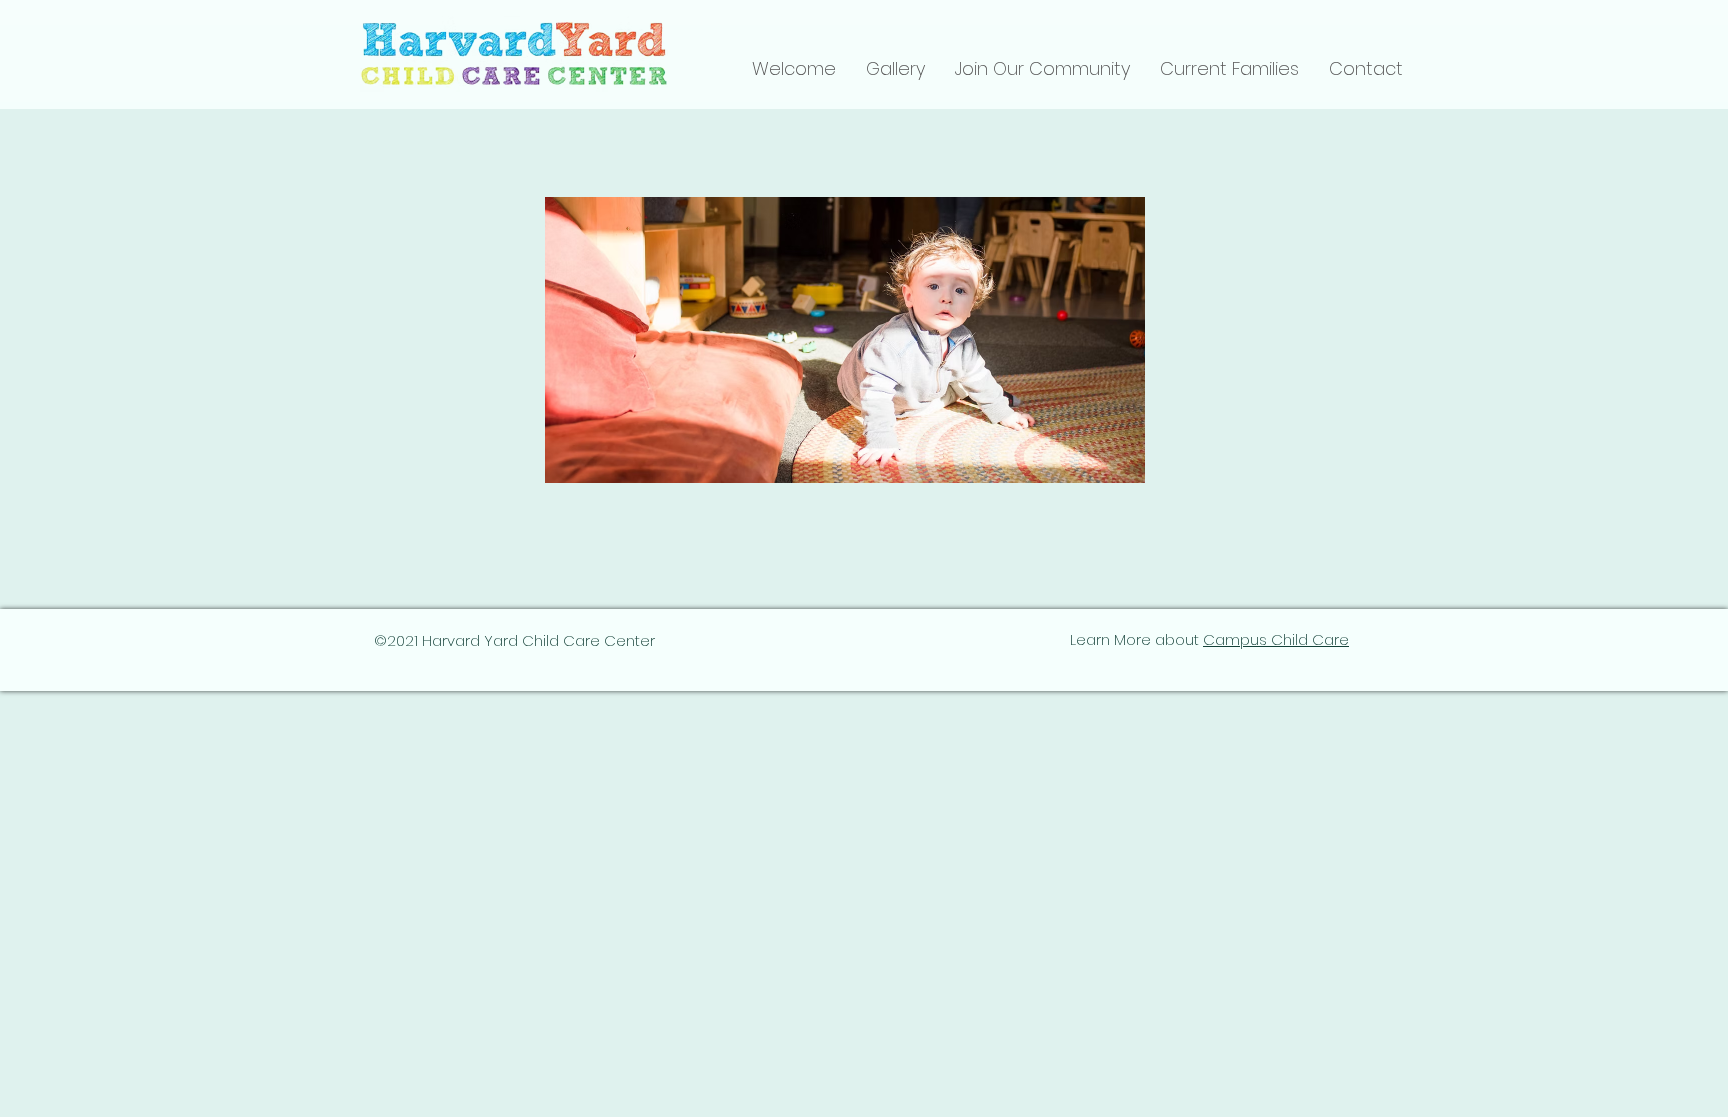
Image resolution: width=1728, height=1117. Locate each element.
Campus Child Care (1276, 639)
